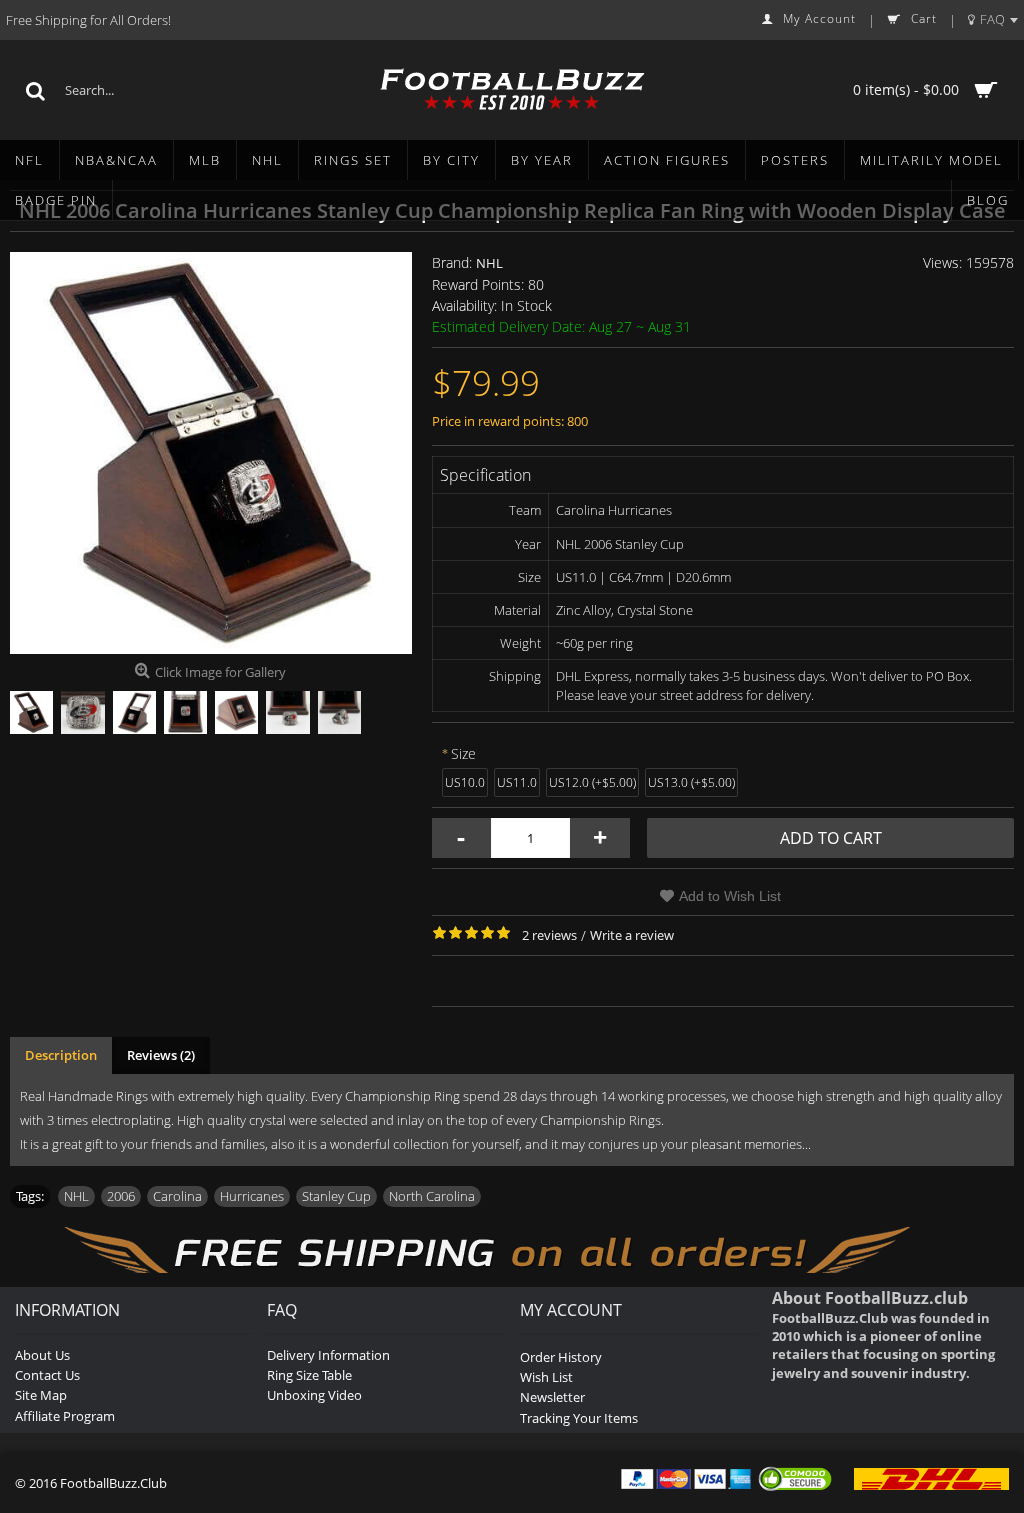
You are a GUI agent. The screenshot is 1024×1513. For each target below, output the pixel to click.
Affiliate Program (65, 1416)
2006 (121, 1196)
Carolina (177, 1196)
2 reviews (549, 935)
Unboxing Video (314, 1395)
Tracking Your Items (579, 1418)
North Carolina (432, 1196)
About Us (42, 1355)
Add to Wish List (730, 896)
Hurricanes (252, 1196)
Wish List (546, 1377)
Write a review (632, 935)
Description (61, 1055)
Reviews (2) (161, 1055)
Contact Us (47, 1375)
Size (463, 753)
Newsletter (552, 1397)
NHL (489, 263)
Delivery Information (328, 1355)
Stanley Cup (336, 1196)
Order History (561, 1357)
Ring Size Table (309, 1375)
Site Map (41, 1395)
